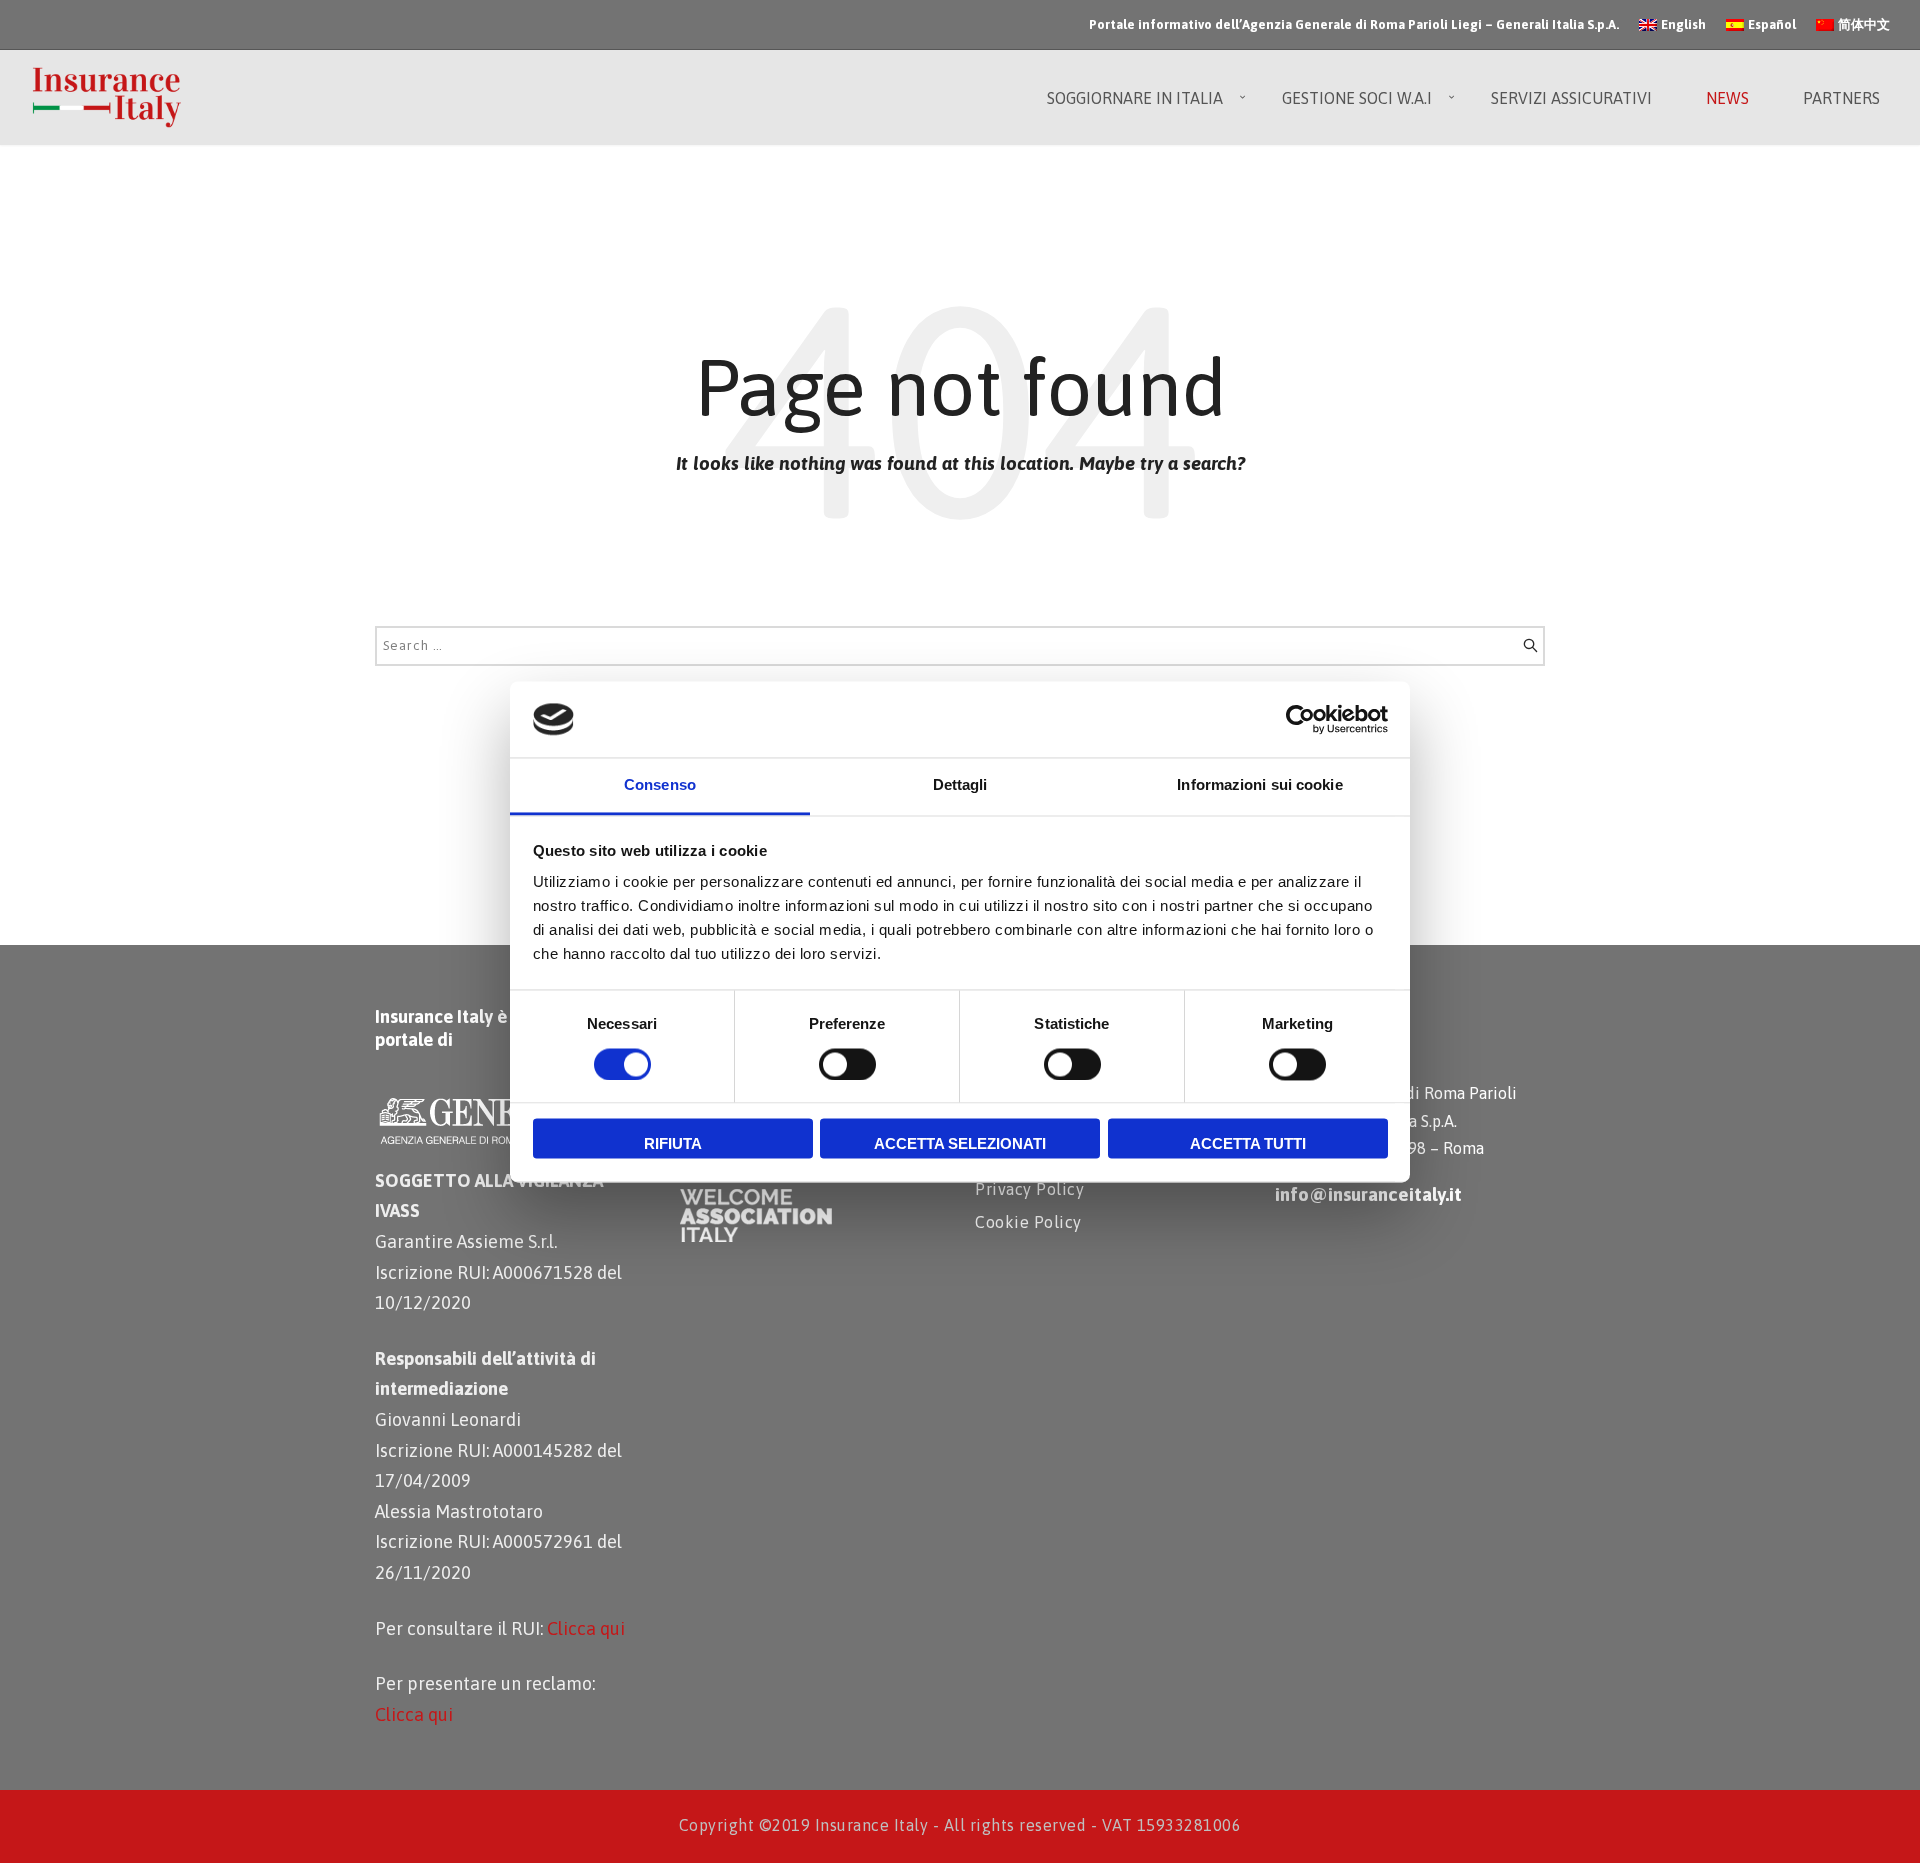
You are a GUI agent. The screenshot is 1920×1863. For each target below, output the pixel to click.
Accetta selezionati (960, 1144)
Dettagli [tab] (960, 785)
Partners (1841, 98)
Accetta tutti (1248, 1144)
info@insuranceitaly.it (1368, 1194)
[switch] (847, 1064)
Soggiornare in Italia (1135, 98)
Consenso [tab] (660, 785)
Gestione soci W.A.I (1357, 98)
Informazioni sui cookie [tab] (1259, 785)
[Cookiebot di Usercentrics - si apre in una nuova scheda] (1300, 719)
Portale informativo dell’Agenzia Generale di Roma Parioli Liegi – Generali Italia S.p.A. (1354, 24)
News (1727, 98)
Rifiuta (673, 1144)
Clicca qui (586, 1628)
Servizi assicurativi (1571, 98)
